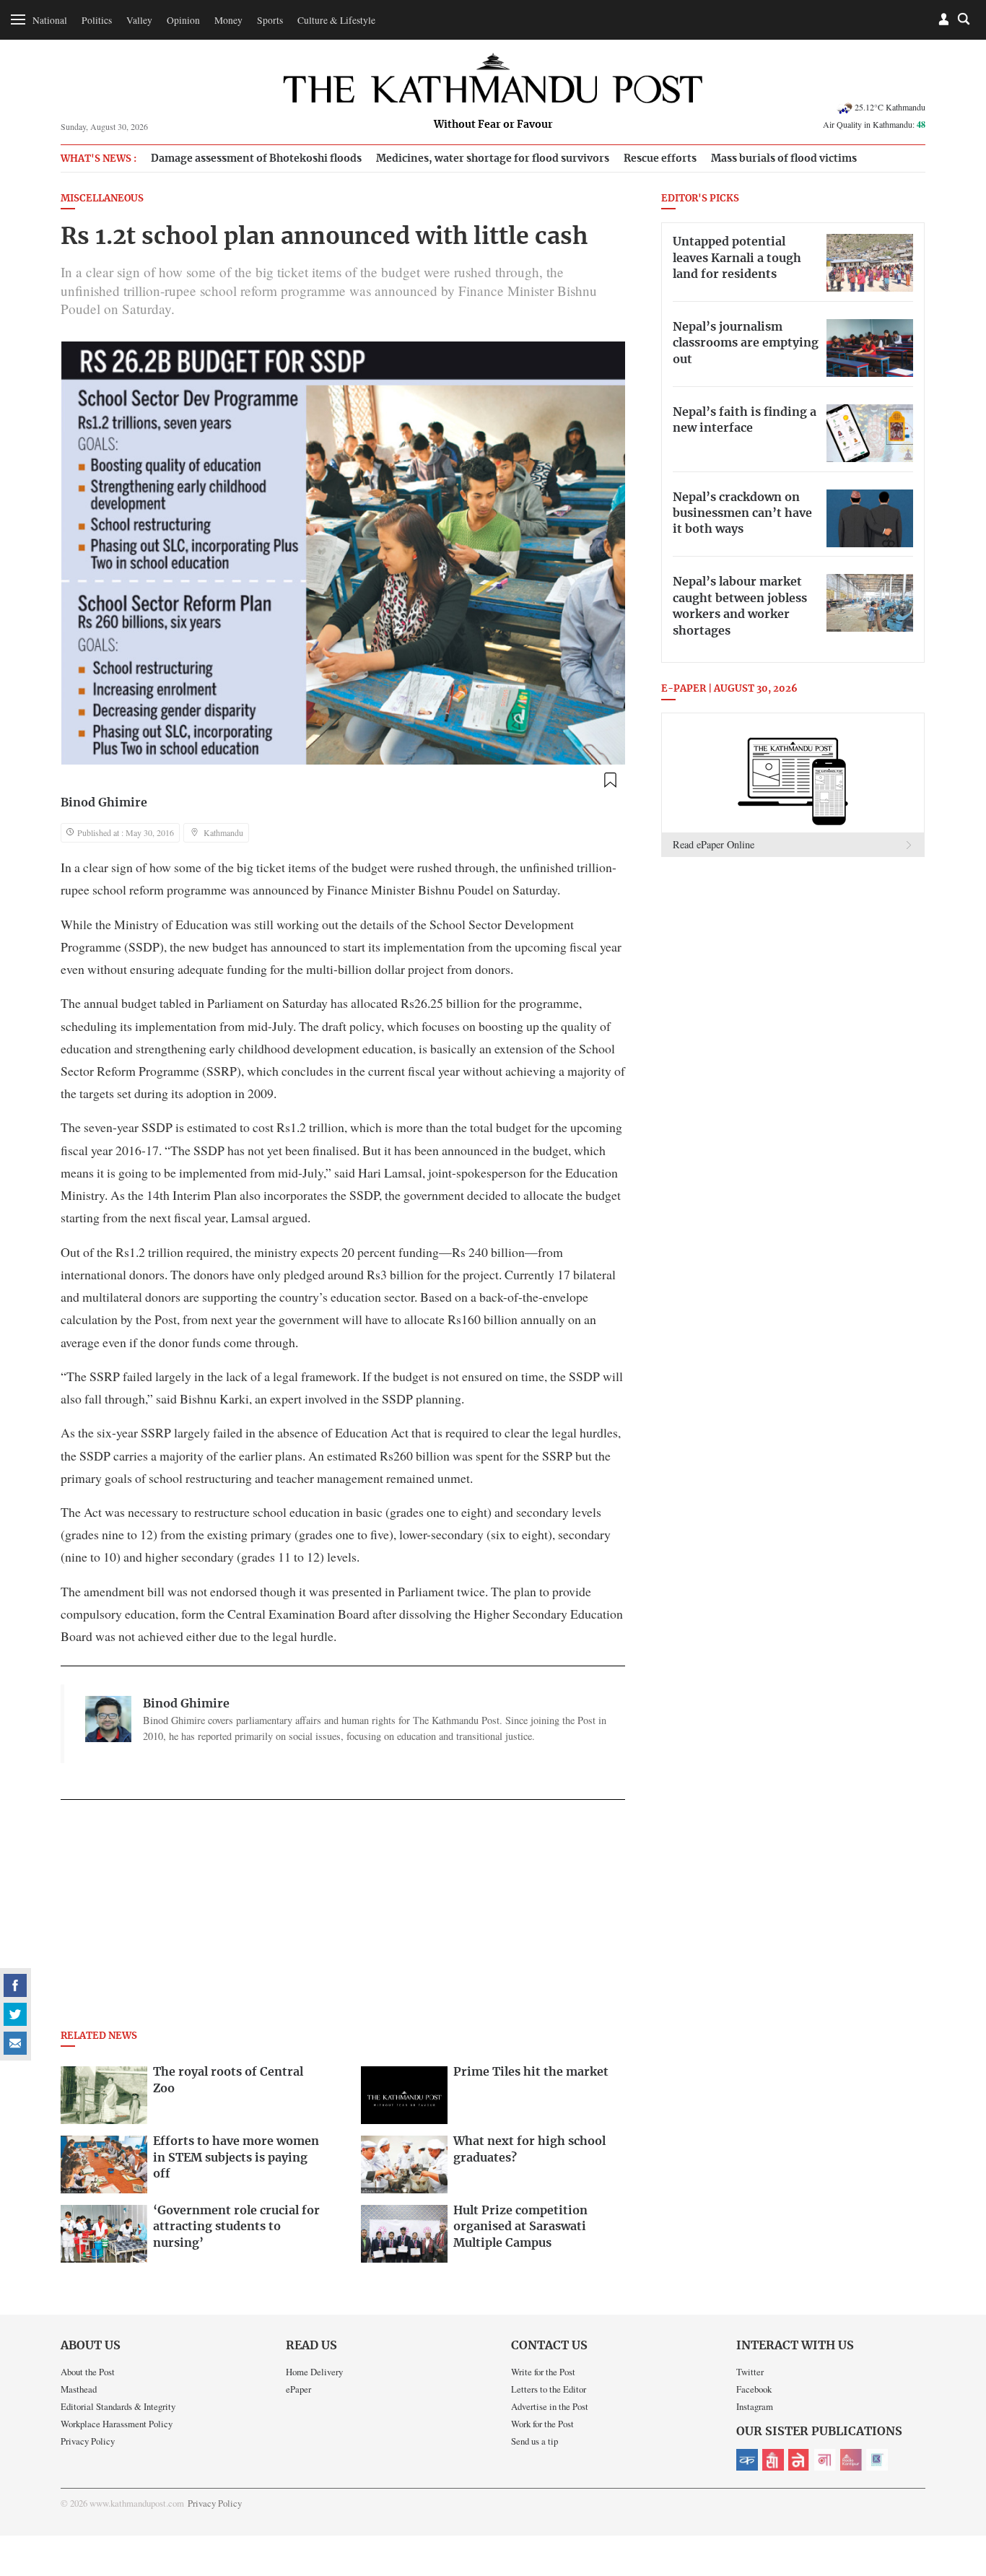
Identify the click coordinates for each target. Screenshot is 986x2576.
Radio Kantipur (851, 2460)
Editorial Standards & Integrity (118, 2406)
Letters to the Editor (549, 2389)
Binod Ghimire (104, 803)
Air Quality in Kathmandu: (874, 124)
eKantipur (747, 2460)
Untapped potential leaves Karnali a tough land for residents (737, 258)
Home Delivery (314, 2372)
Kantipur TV (877, 2460)
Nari (825, 2460)
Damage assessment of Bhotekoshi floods (256, 158)
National (50, 20)
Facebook (754, 2389)
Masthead (79, 2389)
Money (228, 20)
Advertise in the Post (550, 2406)
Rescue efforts (660, 158)
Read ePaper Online (714, 844)
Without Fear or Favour (493, 125)
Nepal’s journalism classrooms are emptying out (746, 343)
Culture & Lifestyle (336, 20)
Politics (97, 20)
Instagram (755, 2406)
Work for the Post (542, 2424)
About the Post (88, 2372)
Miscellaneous (102, 199)
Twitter (750, 2372)
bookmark (610, 780)
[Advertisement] (343, 1919)
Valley (139, 20)
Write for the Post (543, 2372)
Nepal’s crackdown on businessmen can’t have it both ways (742, 514)
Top (958, 2465)
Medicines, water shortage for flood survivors (493, 158)
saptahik (773, 2460)
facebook (15, 1985)
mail (15, 2043)
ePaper (298, 2389)
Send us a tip (535, 2441)
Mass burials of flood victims (784, 158)
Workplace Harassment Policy (117, 2424)
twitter (15, 2014)
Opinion (183, 20)
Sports (270, 20)
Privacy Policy (88, 2441)
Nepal (799, 2460)
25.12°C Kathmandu (890, 107)
